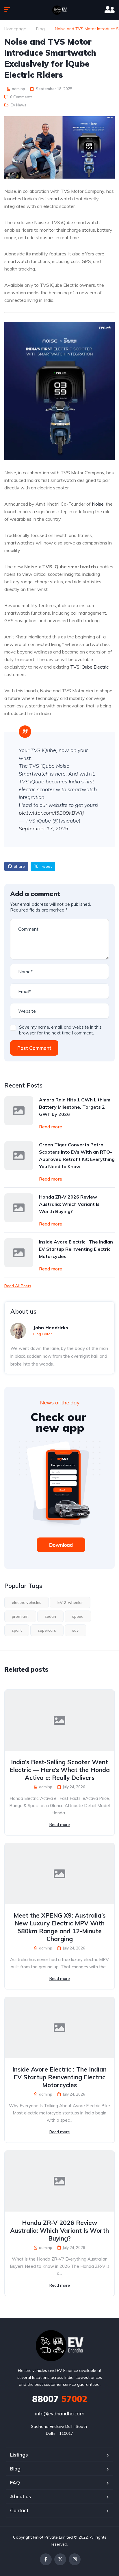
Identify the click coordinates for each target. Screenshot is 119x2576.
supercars (47, 1630)
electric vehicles (27, 1602)
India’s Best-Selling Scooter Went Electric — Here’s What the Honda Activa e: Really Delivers (60, 1770)
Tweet (46, 866)
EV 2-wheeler (70, 1602)
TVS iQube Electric (89, 667)
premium (20, 1616)
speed (78, 1616)
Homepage (15, 29)
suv (76, 1630)
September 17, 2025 (43, 828)
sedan (50, 1616)
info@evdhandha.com (60, 2413)
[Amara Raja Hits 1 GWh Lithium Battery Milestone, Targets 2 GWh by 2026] (19, 1111)
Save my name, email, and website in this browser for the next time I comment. (60, 1030)
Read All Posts (18, 1286)
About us (21, 2496)
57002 (60, 2399)
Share (19, 866)
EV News (18, 105)
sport (17, 1630)
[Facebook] (46, 2559)
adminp (18, 89)
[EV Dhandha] (59, 10)
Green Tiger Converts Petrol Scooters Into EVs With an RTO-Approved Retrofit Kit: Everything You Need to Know (77, 1156)
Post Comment (34, 1048)
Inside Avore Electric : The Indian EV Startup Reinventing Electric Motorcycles (76, 1249)
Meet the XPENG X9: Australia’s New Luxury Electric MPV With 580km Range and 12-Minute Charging (59, 1927)
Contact (19, 2510)
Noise (98, 504)
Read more (51, 1127)
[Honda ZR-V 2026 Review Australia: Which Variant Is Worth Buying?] (19, 1208)
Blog (40, 29)
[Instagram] (75, 2559)
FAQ (15, 2482)
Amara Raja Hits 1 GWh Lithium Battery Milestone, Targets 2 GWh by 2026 (75, 1107)
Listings (19, 2455)
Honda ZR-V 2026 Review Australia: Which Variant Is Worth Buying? (69, 1204)
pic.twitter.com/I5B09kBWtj (51, 813)
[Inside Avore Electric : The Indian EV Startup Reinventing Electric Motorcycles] (19, 1253)
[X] (60, 2559)
